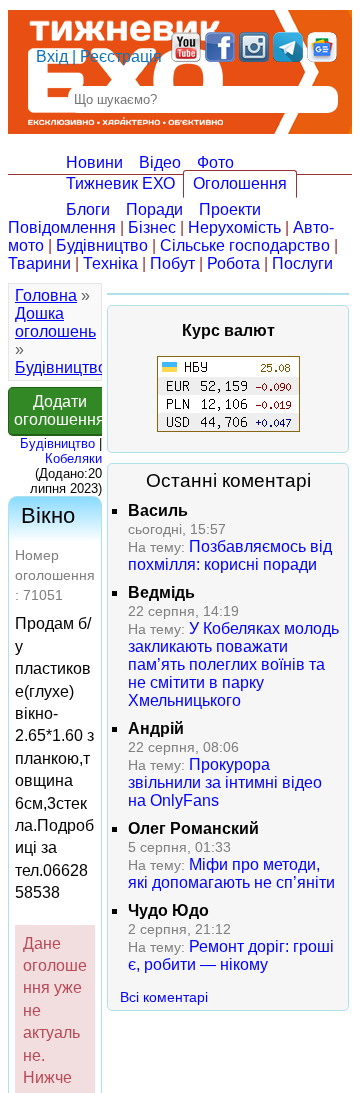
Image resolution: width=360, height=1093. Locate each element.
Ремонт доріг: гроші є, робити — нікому (231, 955)
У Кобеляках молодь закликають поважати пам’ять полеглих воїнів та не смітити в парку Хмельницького (233, 664)
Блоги (88, 209)
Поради (154, 209)
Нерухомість (234, 227)
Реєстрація (121, 56)
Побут (172, 263)
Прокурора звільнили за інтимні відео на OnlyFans (225, 782)
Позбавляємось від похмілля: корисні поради (230, 555)
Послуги (302, 263)
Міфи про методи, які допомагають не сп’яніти (231, 873)
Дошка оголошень (55, 322)
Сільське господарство (245, 245)
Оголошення (240, 183)
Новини (94, 162)
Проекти (230, 209)
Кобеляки (73, 458)
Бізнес (152, 227)
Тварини (39, 263)
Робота (233, 263)
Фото (215, 162)
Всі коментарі (164, 997)
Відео (160, 162)
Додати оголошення (59, 410)
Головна (46, 295)
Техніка (110, 263)
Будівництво (102, 245)
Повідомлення (62, 227)
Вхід (52, 56)
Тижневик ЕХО (120, 183)
